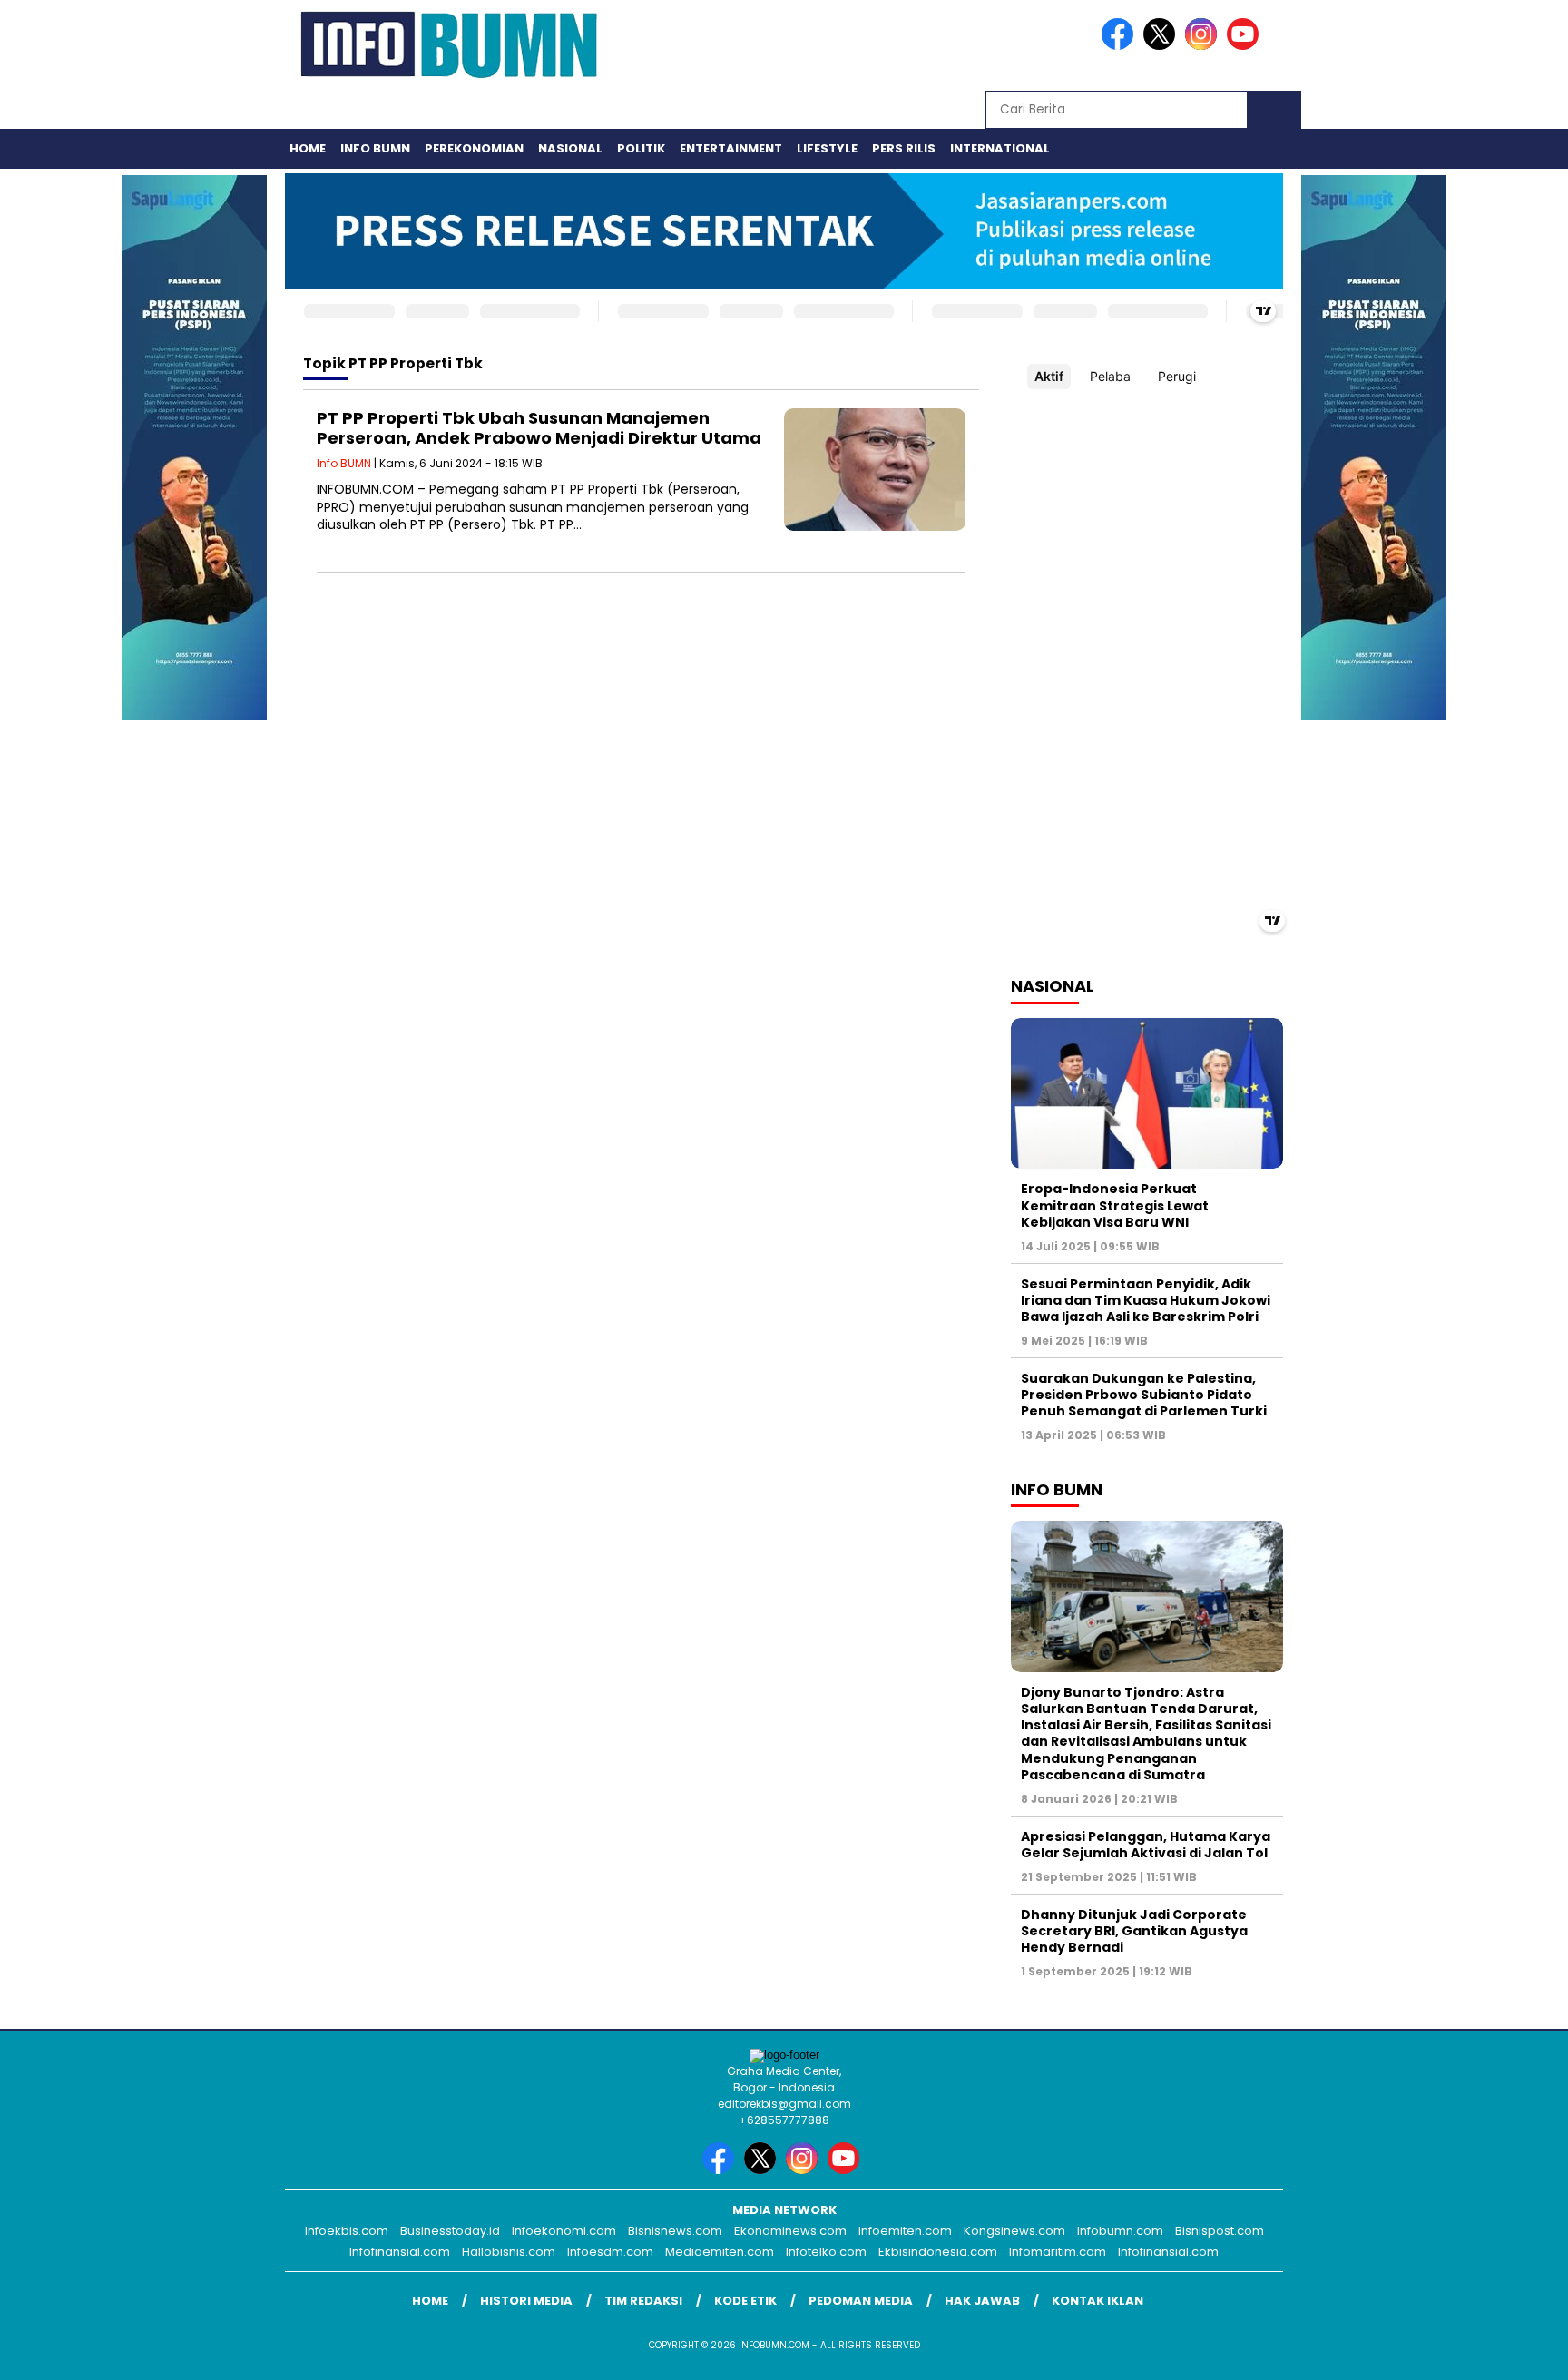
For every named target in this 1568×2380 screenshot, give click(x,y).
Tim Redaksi (643, 2301)
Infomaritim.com (1058, 2252)
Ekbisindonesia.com (938, 2252)
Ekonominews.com (790, 2231)
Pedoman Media (861, 2301)
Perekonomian (474, 148)
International (1000, 148)
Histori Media (526, 2301)
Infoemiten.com (905, 2231)
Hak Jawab (982, 2301)
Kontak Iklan (1098, 2301)
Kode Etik (745, 2301)
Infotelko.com (826, 2252)
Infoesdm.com (610, 2252)
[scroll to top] (1506, 2352)
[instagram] (1204, 46)
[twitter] (1162, 46)
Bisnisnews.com (675, 2231)
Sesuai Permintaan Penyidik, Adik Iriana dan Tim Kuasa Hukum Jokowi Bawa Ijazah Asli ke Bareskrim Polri (1146, 1300)
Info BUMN (375, 148)
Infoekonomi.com (564, 2231)
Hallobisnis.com (509, 2252)
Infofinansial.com (400, 2252)
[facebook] (1121, 46)
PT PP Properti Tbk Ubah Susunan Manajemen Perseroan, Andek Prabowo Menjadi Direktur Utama (539, 428)
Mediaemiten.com (720, 2252)
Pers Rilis (904, 148)
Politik (641, 148)
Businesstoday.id (450, 2231)
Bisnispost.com (1220, 2231)
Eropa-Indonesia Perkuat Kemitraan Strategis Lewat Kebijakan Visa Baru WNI (1115, 1205)
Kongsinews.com (1014, 2231)
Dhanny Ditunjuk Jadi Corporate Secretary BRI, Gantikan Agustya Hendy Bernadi (1134, 1931)
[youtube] (1246, 46)
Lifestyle (827, 148)
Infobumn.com (1120, 2231)
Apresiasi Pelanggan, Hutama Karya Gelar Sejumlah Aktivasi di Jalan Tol (1146, 1845)
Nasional (570, 148)
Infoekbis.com (347, 2231)
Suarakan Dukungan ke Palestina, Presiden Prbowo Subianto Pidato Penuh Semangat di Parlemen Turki (1144, 1395)
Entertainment (731, 148)
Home (308, 148)
